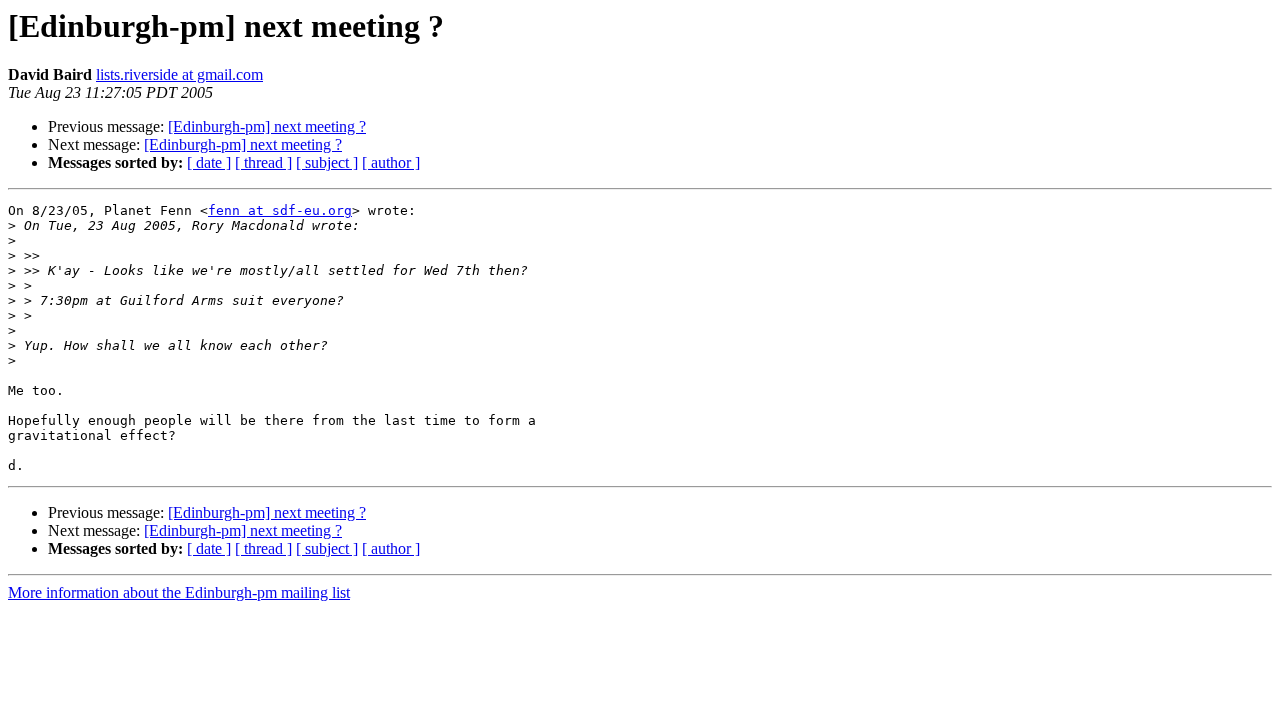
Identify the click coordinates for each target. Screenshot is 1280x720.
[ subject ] (327, 162)
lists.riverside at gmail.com (179, 74)
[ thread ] (263, 162)
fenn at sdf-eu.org (280, 210)
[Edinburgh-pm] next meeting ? (267, 126)
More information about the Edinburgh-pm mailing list (179, 592)
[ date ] (209, 162)
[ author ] (391, 162)
